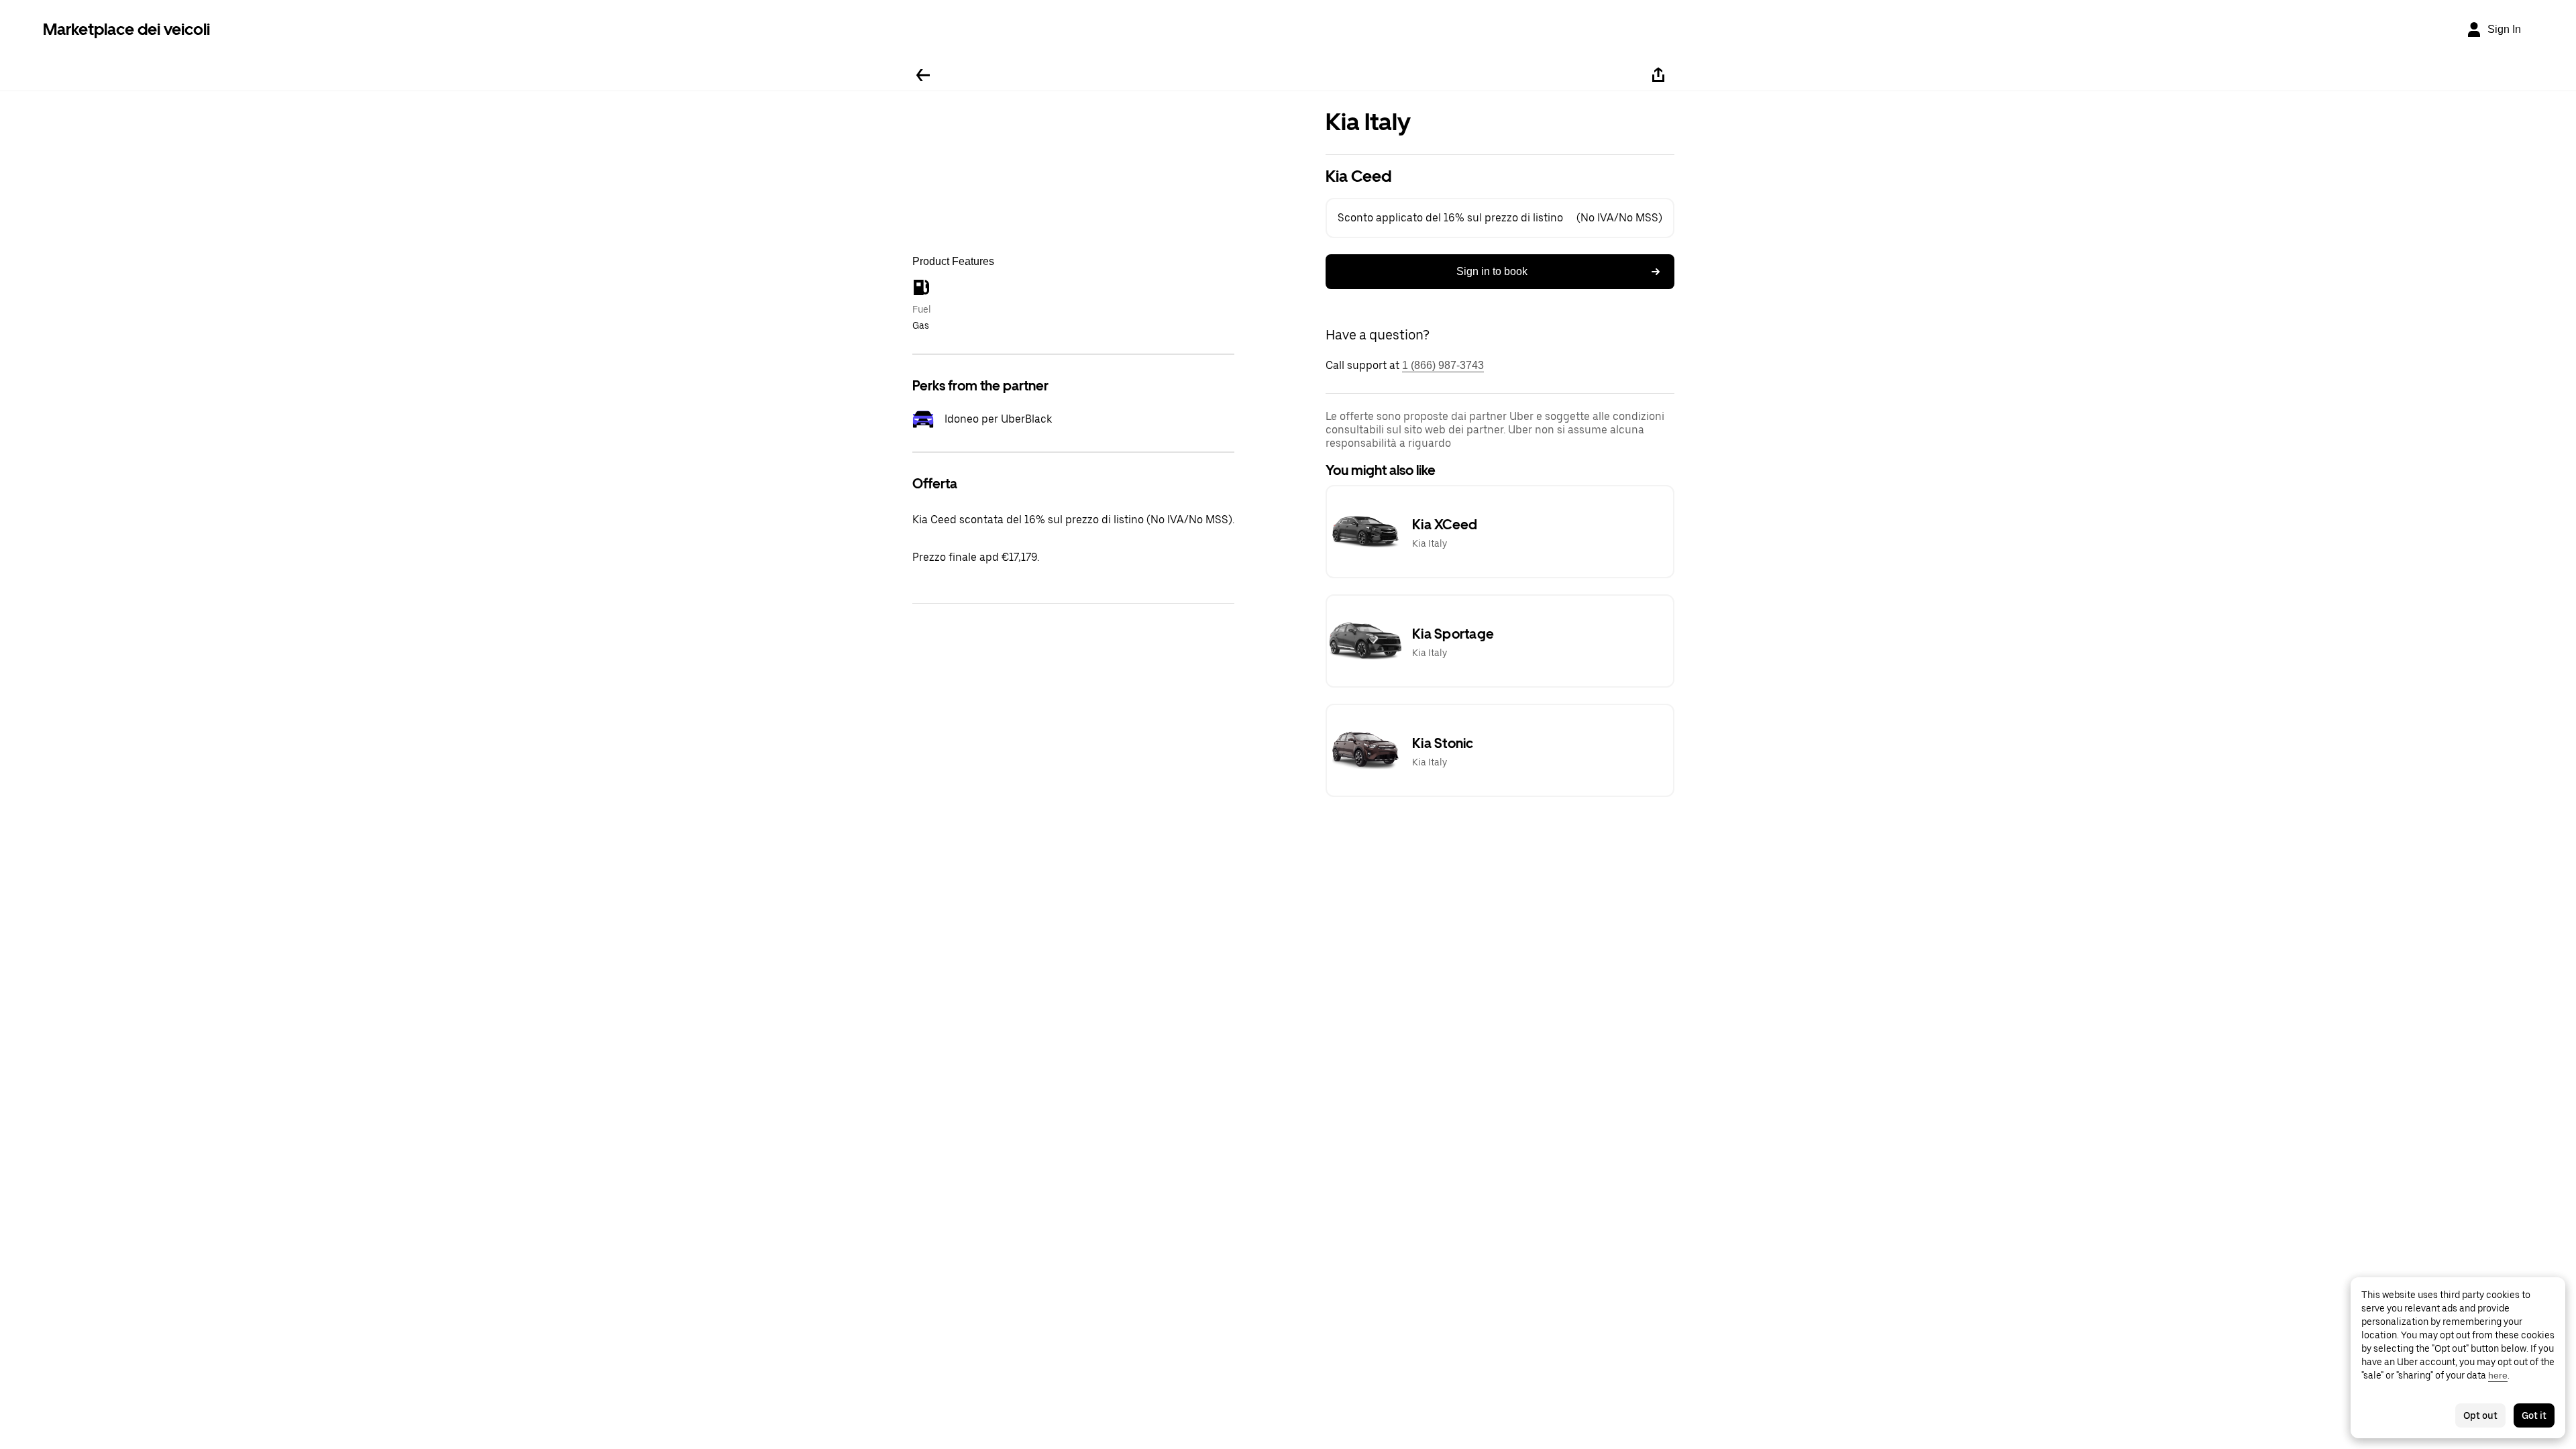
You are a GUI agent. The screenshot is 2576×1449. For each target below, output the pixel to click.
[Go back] (923, 75)
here (2498, 1375)
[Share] (1658, 75)
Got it (2534, 1415)
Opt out (2480, 1415)
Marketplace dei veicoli (126, 29)
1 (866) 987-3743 (1443, 365)
